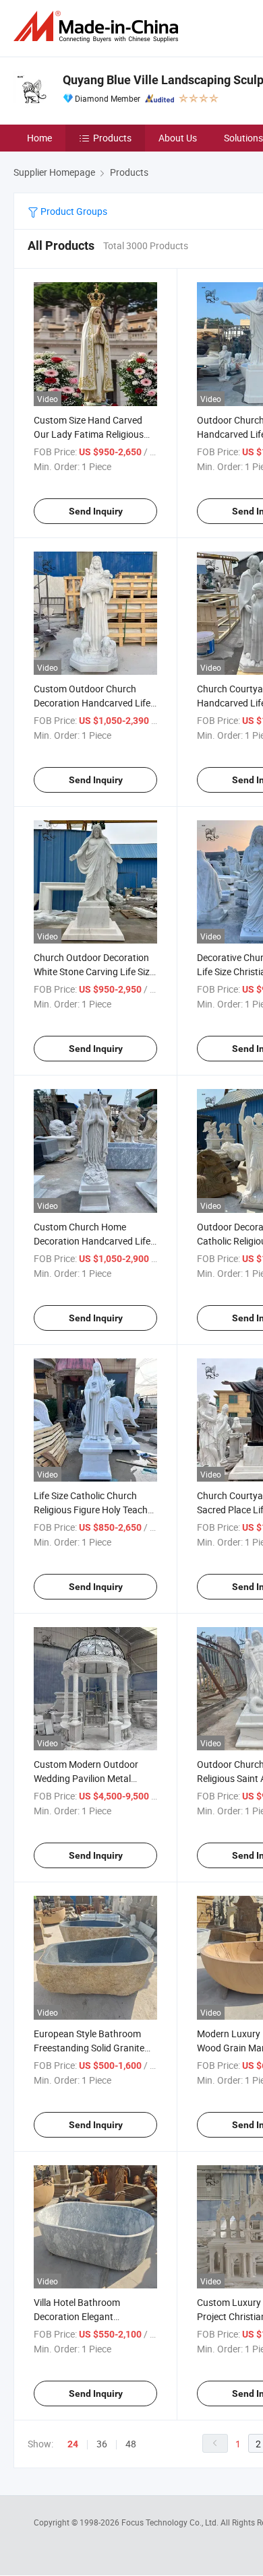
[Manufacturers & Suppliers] (98, 27)
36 (102, 2444)
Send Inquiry (96, 511)
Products (112, 138)
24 (73, 2444)
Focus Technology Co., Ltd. (171, 2522)
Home (39, 138)
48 (131, 2444)
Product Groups (73, 211)
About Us (178, 138)
